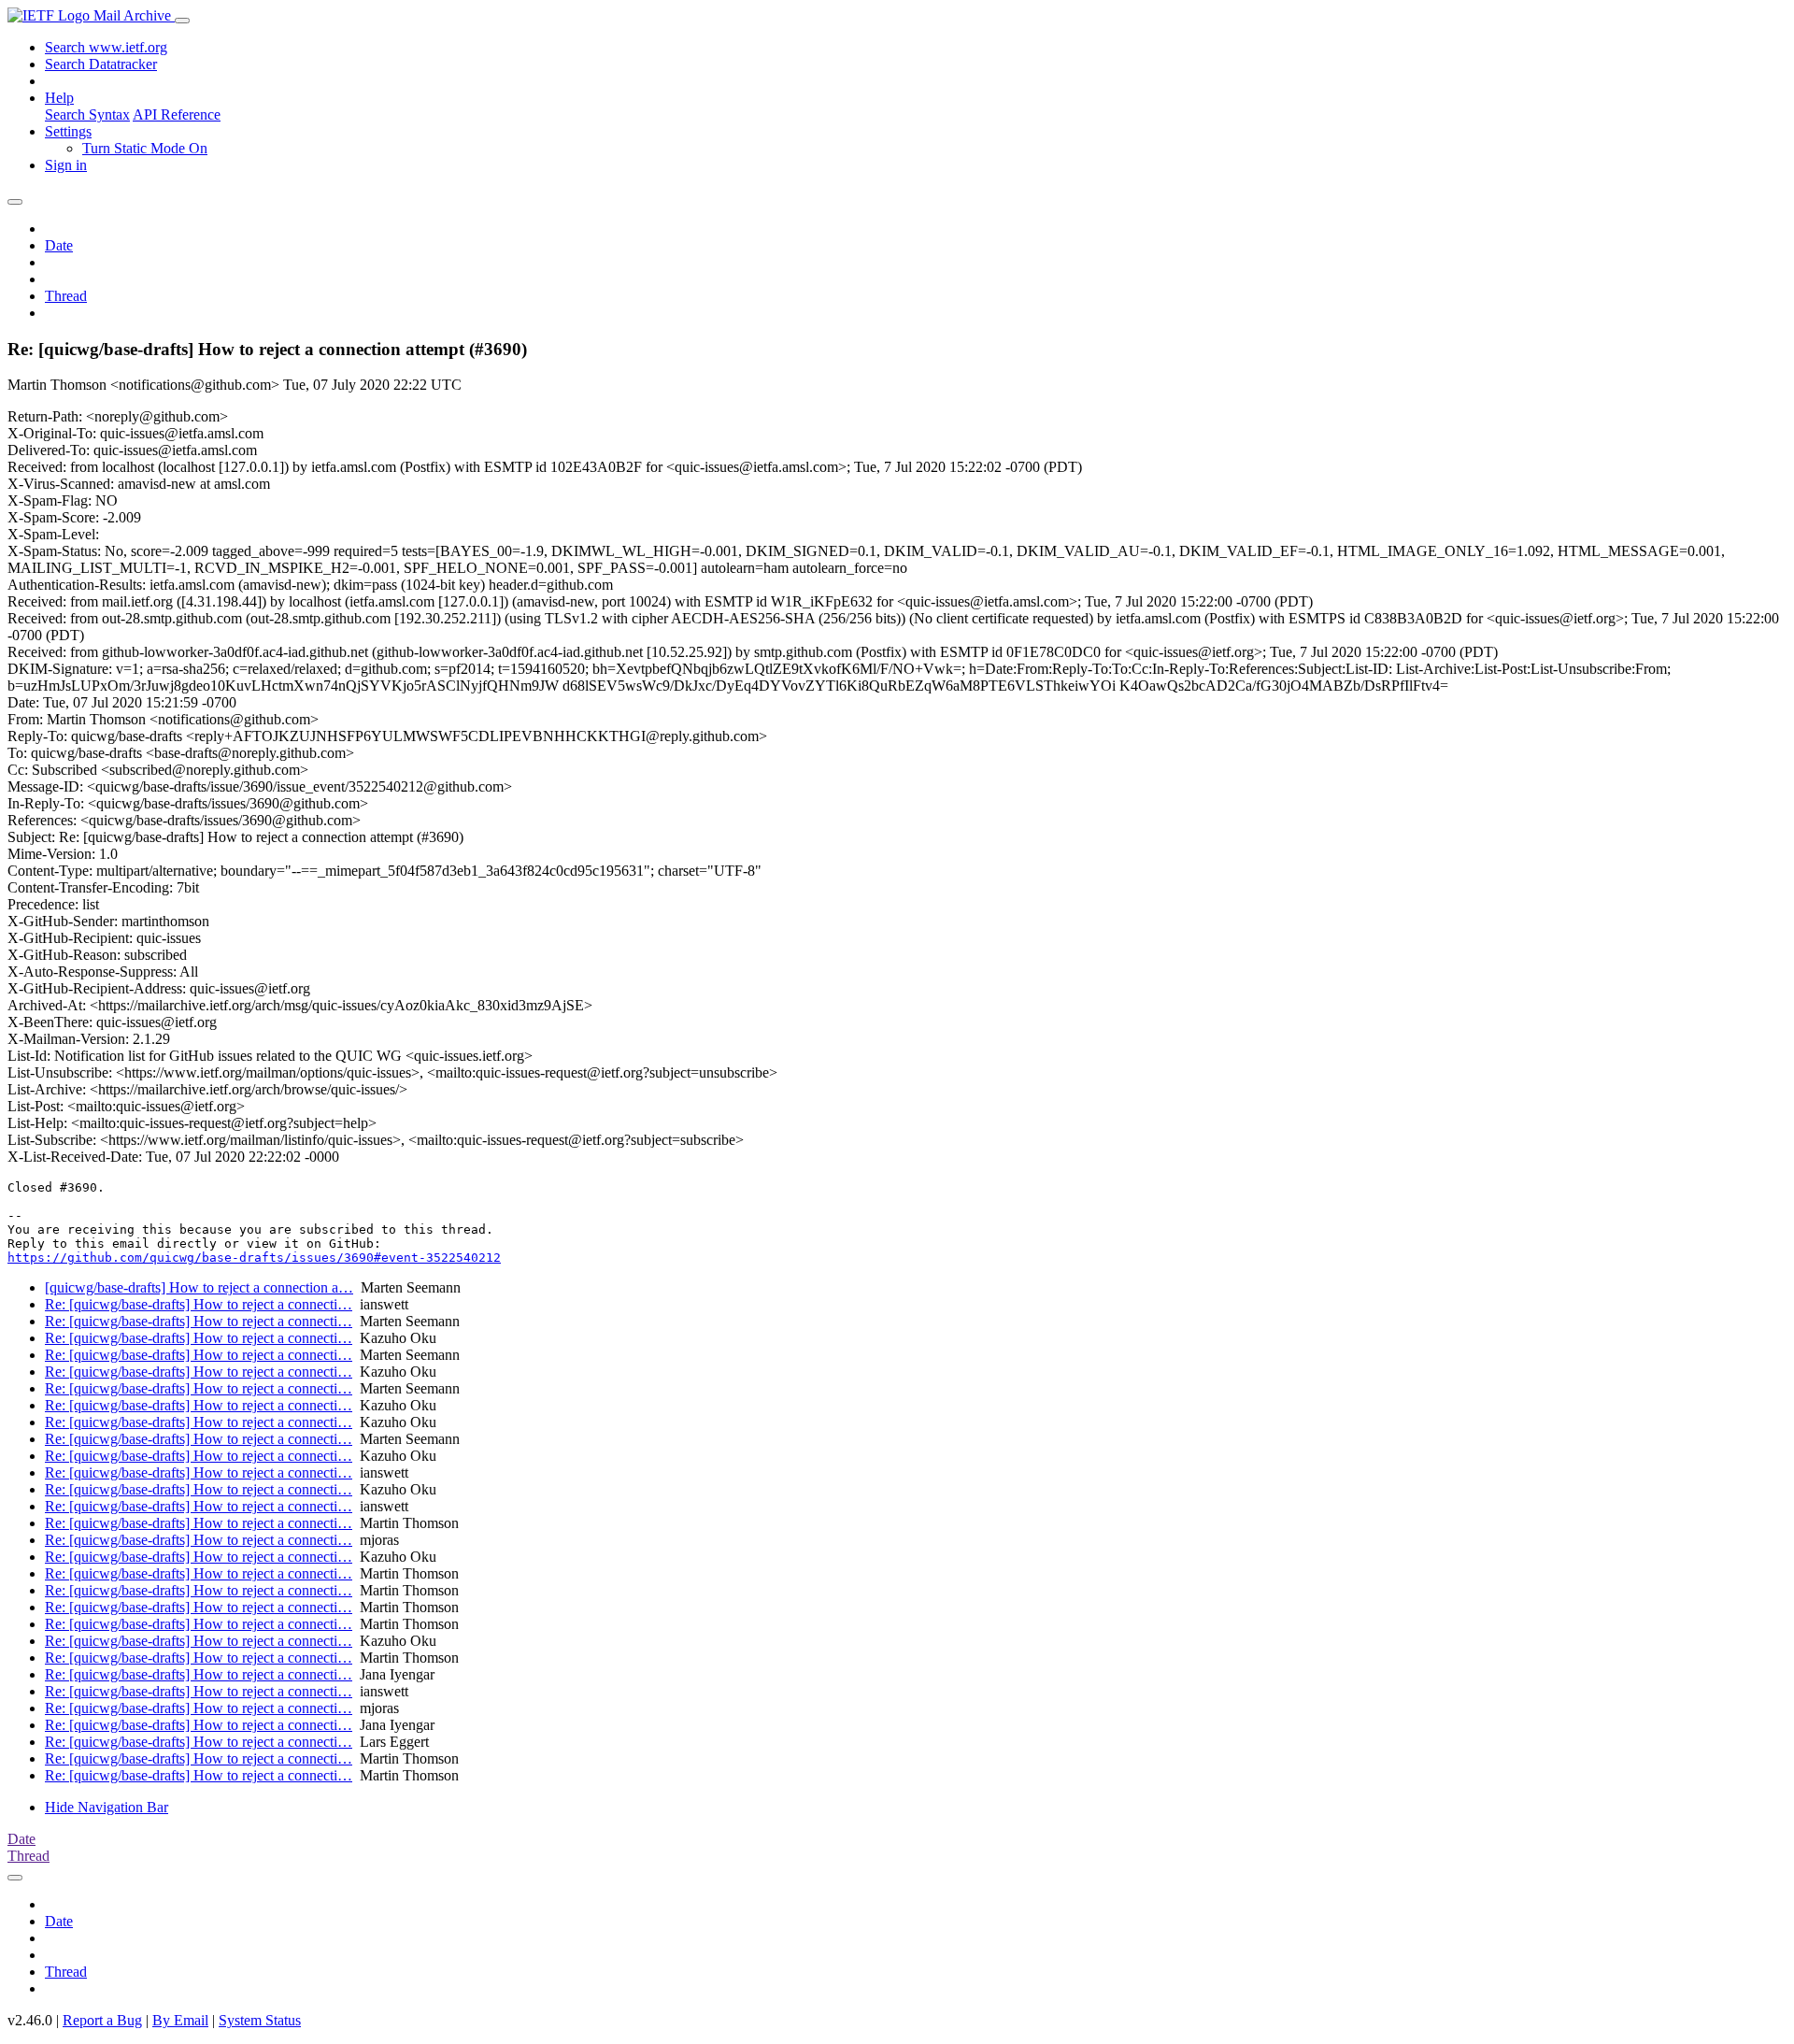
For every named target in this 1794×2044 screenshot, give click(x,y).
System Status (260, 2020)
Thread (66, 296)
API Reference (177, 114)
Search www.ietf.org (106, 47)
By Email (180, 2020)
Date (59, 245)
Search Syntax (87, 114)
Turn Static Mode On (145, 148)
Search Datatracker (101, 64)
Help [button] (59, 98)
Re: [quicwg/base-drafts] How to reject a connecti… (199, 1304)
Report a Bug (102, 2020)
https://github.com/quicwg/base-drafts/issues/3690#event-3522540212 (254, 1258)
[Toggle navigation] (182, 21)
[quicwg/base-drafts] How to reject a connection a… (199, 1287)
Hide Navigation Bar (107, 1807)
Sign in (66, 165)
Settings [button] (68, 131)
